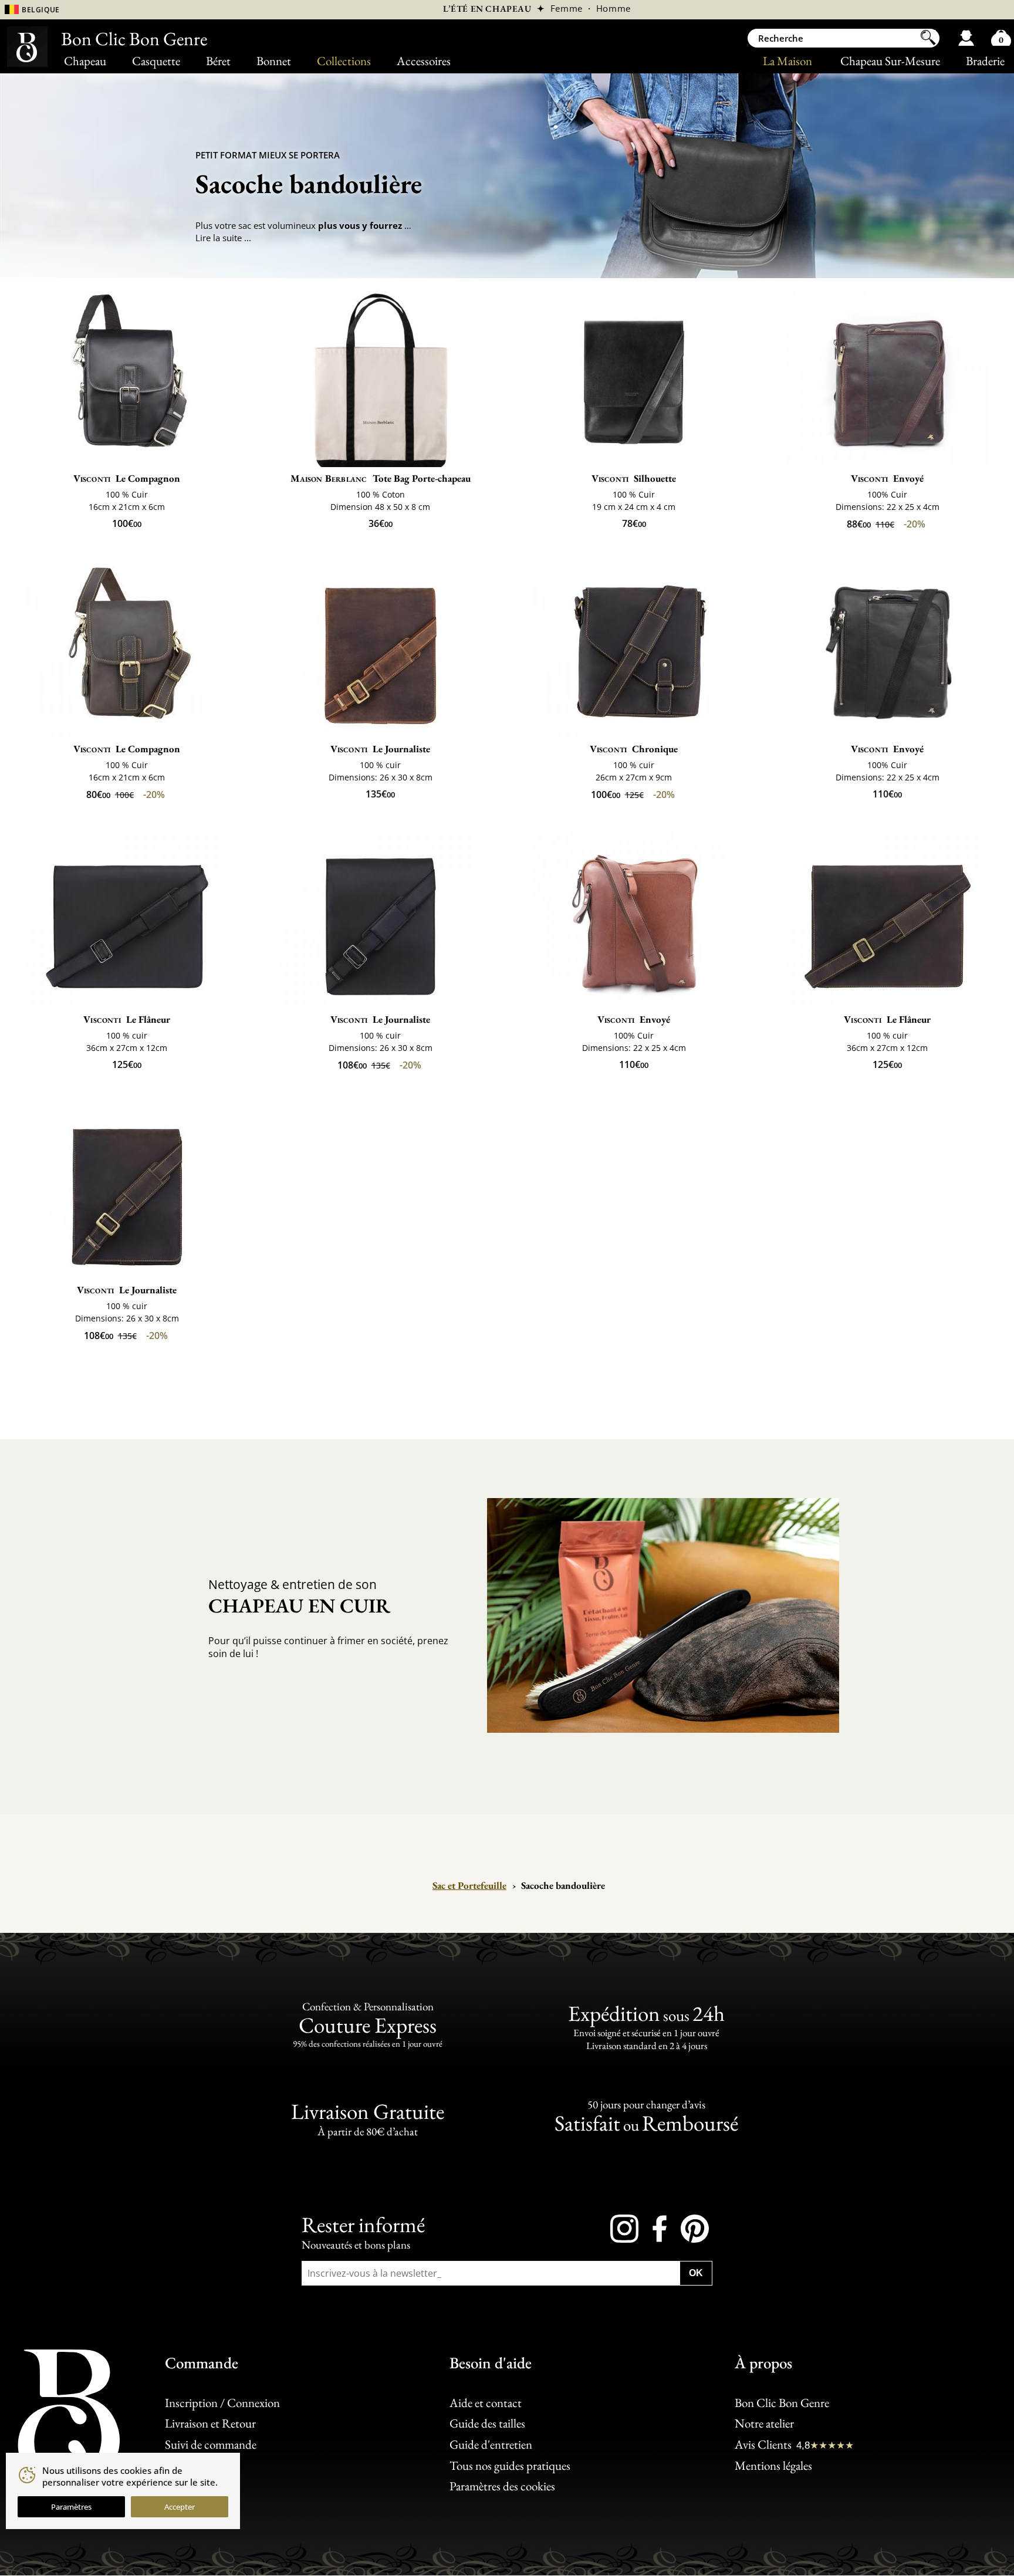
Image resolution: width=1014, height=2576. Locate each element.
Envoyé (888, 478)
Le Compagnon (127, 478)
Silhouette (634, 478)
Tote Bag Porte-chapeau (381, 478)
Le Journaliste (381, 749)
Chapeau (85, 61)
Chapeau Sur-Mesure (890, 61)
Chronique (634, 749)
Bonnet (274, 61)
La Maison (787, 61)
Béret (218, 61)
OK (696, 2273)
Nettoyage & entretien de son (299, 1597)
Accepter (180, 2507)
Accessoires (424, 61)
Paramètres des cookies (502, 2487)
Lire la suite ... (223, 238)
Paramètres (71, 2507)
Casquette (156, 61)
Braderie (985, 61)
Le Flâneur (127, 1019)
